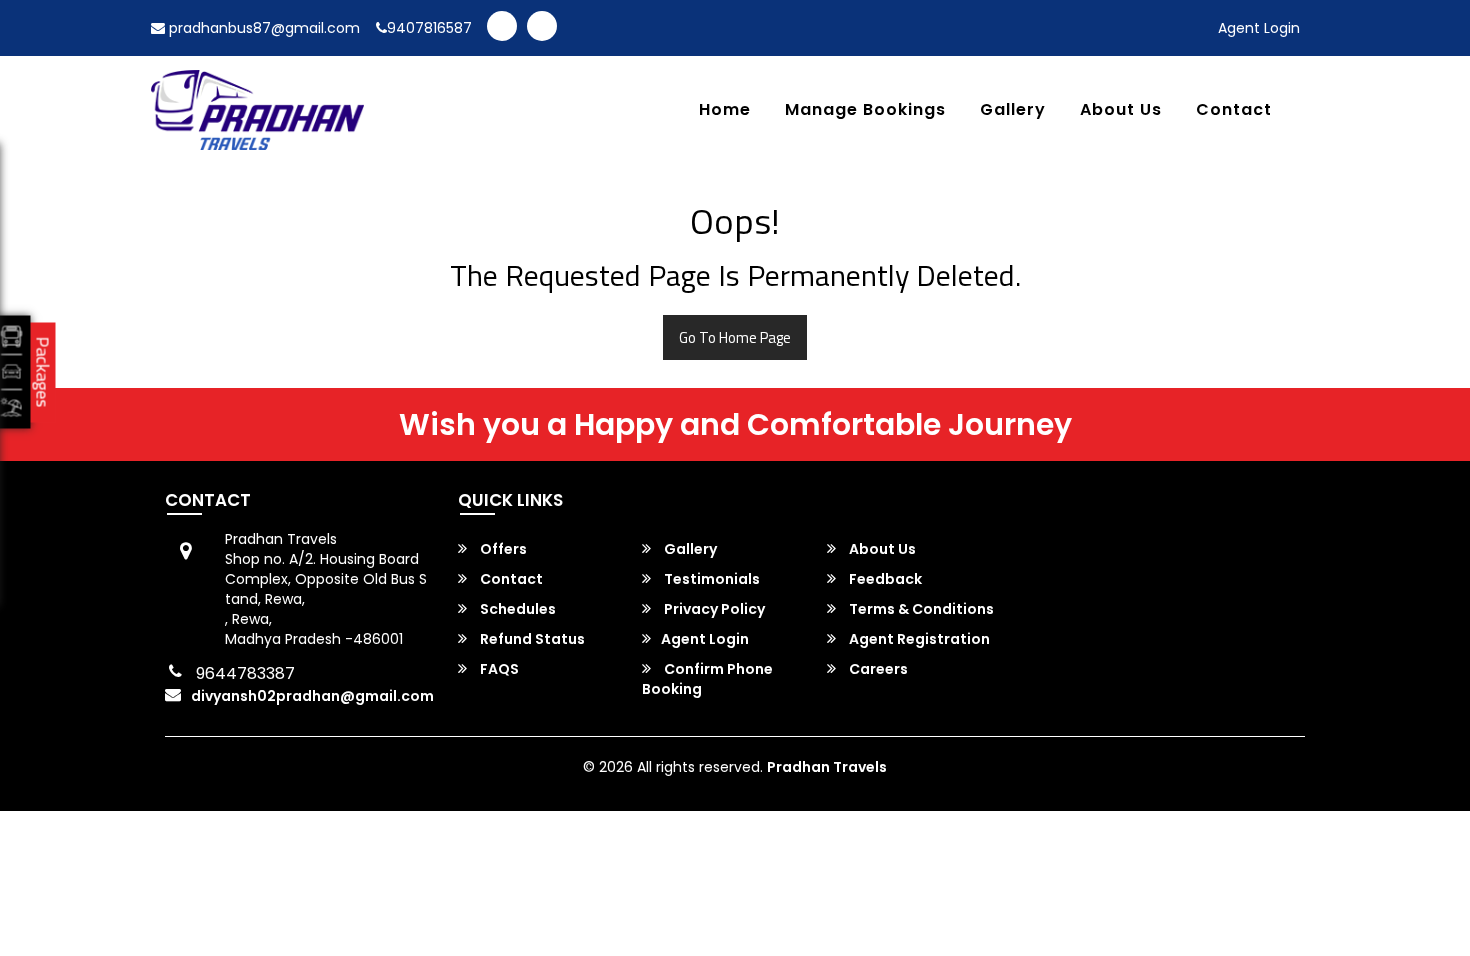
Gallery (1013, 110)
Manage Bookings (865, 110)
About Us (1121, 110)
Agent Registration (918, 639)
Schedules (516, 609)
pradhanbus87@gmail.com (262, 28)
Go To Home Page (735, 337)
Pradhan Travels (827, 767)
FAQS (498, 669)
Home (725, 110)
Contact (1234, 110)
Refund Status (531, 639)
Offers (502, 549)
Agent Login (1259, 28)
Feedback (884, 579)
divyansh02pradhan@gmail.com (312, 696)
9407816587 (429, 28)
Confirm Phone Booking (707, 679)
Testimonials (710, 579)
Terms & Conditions (920, 609)
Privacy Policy (713, 609)
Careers (877, 669)
